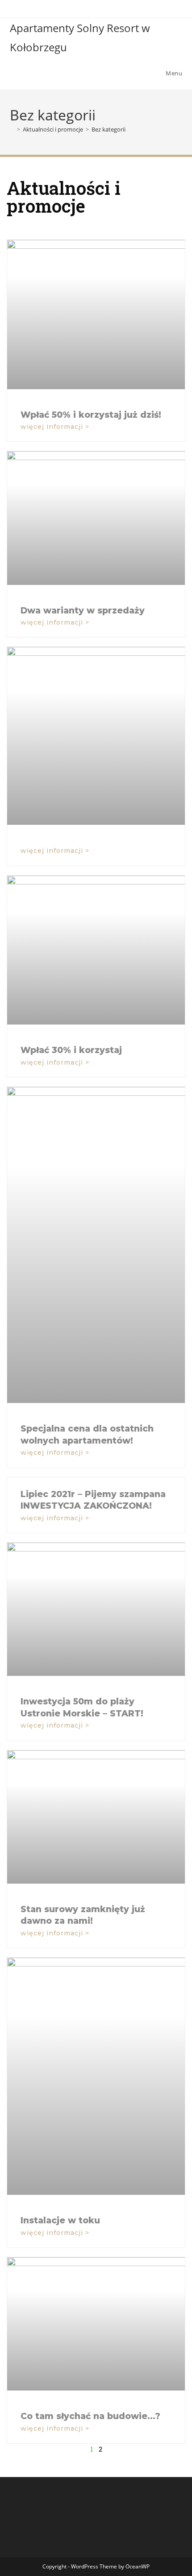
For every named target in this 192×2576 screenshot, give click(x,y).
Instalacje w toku (60, 2220)
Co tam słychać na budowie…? (90, 2416)
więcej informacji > (55, 427)
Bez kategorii (109, 129)
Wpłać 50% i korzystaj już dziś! (91, 415)
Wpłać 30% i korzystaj (71, 1050)
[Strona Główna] (12, 129)
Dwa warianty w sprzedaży (83, 611)
